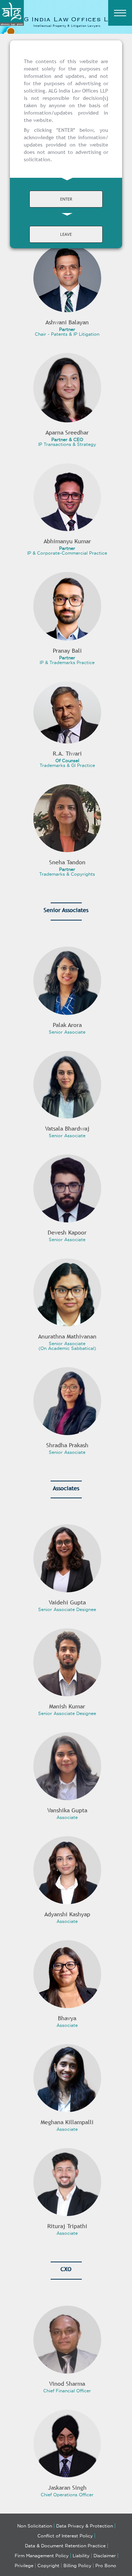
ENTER (66, 199)
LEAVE (66, 234)
